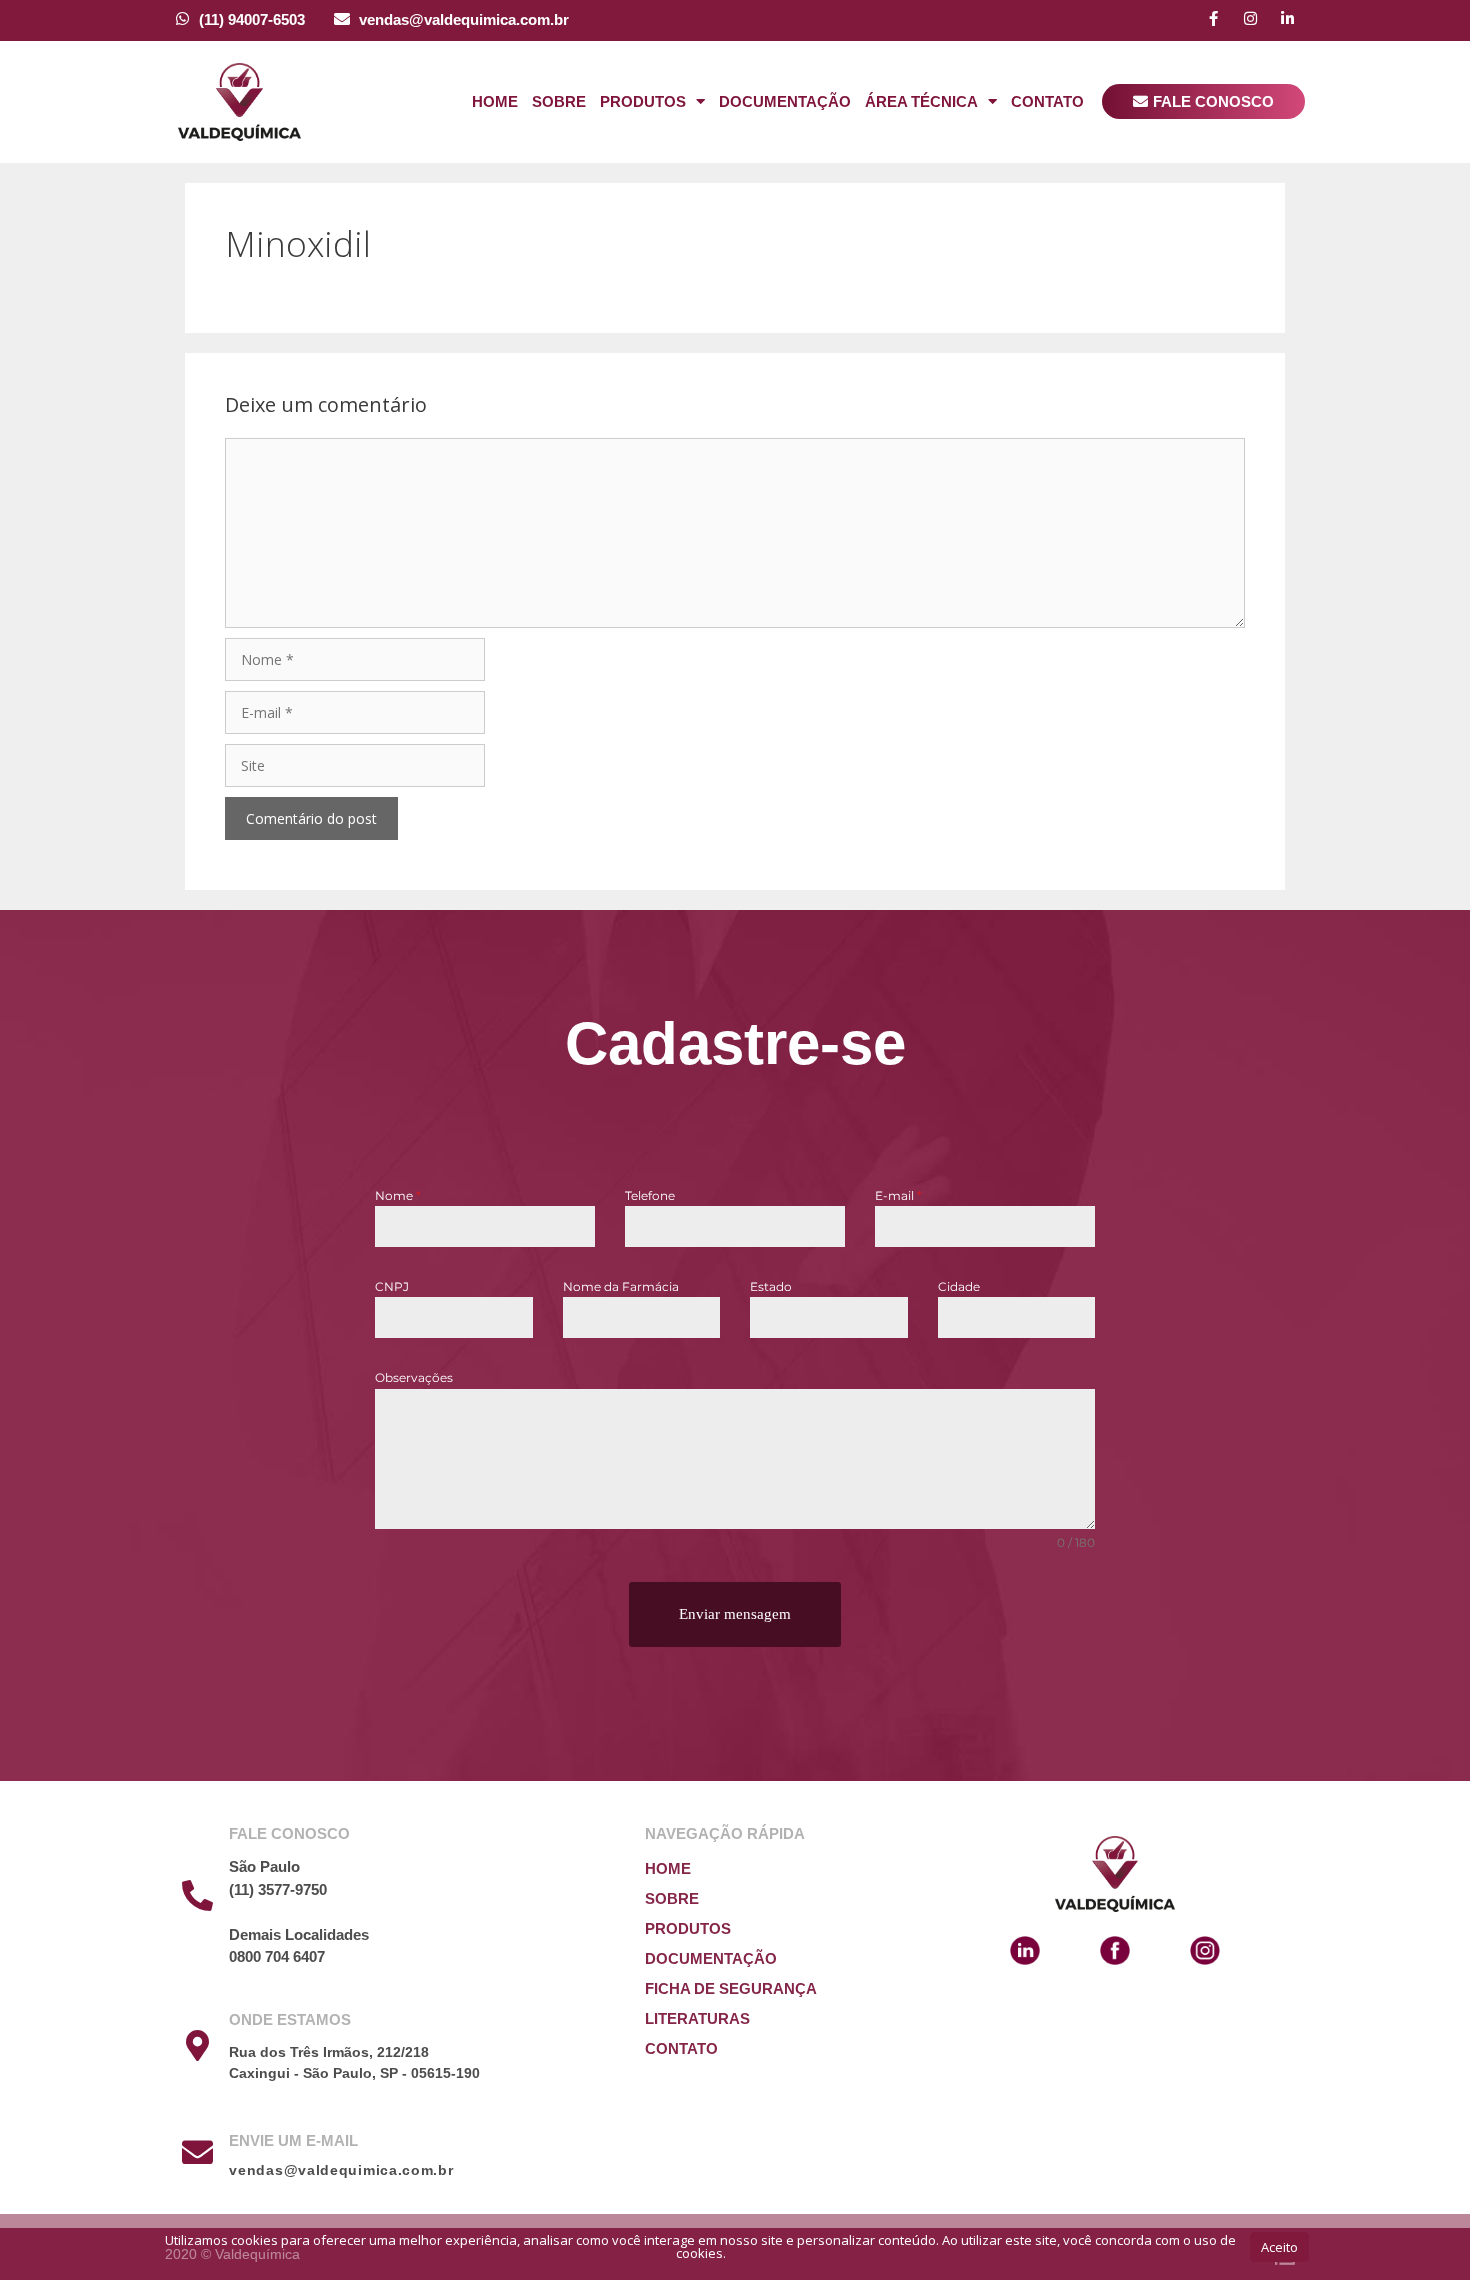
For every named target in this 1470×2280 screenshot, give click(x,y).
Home (495, 101)
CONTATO (681, 2048)
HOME (668, 1868)
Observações (414, 1377)
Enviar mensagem (735, 1614)
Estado (771, 1286)
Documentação (785, 101)
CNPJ (392, 1286)
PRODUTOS (688, 1928)
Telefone (650, 1195)
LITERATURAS (697, 2018)
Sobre (559, 101)
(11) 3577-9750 (278, 1889)
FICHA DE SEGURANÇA (731, 1988)
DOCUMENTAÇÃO (711, 1958)
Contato (1047, 101)
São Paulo (264, 1866)
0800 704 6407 (277, 1956)
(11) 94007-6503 (252, 19)
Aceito (1279, 2247)
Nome (398, 1195)
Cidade (959, 1286)
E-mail (898, 1195)
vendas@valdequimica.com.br (464, 19)
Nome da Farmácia (621, 1286)
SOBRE (672, 1898)
